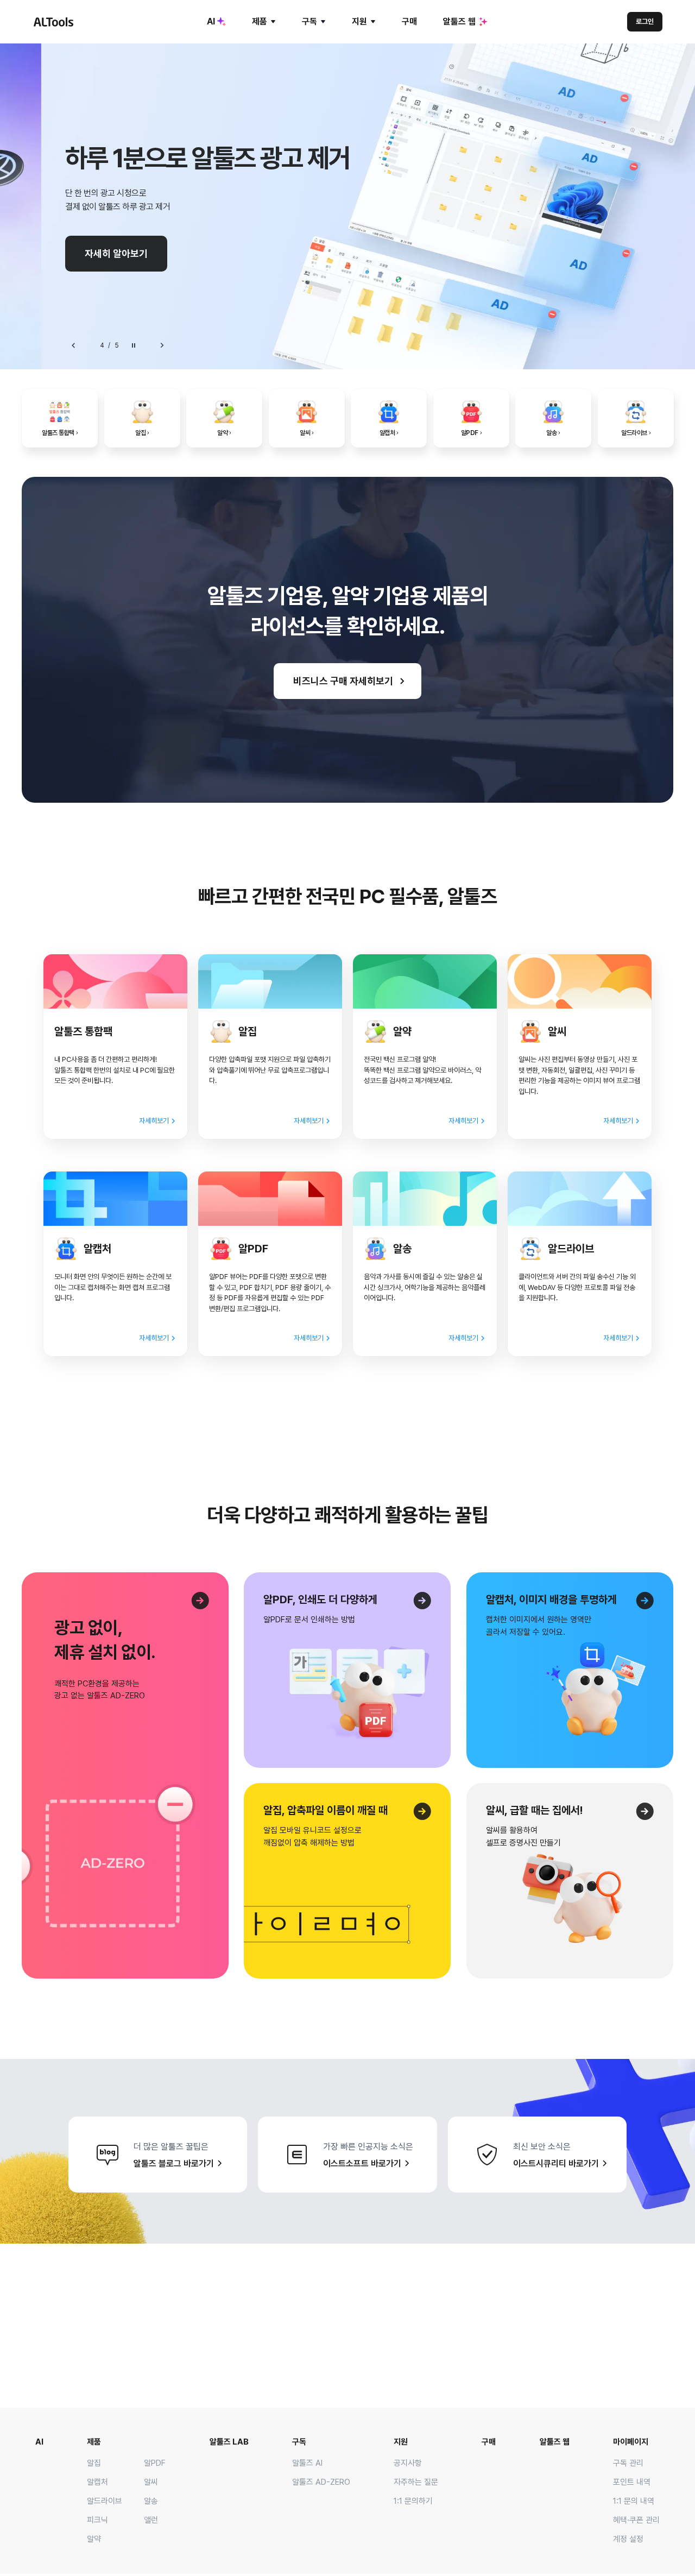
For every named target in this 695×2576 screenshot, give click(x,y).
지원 (359, 21)
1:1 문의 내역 (634, 2501)
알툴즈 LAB (229, 2442)
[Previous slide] (74, 345)
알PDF (155, 2463)
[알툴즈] (53, 22)
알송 (151, 2501)
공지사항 (408, 2463)
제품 (260, 21)
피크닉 (97, 2520)
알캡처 (97, 2482)
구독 (309, 21)
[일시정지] (134, 345)
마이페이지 (631, 2442)
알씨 (151, 2482)
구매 (409, 21)
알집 (94, 2463)
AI (211, 21)
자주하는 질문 (416, 2482)
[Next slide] (162, 345)
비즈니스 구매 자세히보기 (343, 681)
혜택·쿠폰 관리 (636, 2520)
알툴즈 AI (307, 2463)
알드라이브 (105, 2501)
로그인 (645, 21)
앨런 (151, 2520)
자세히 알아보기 (116, 253)
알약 (94, 2539)
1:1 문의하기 (413, 2501)
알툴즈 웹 (459, 21)
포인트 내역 (632, 2482)
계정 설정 (628, 2539)
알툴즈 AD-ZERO (321, 2482)
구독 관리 (628, 2463)
